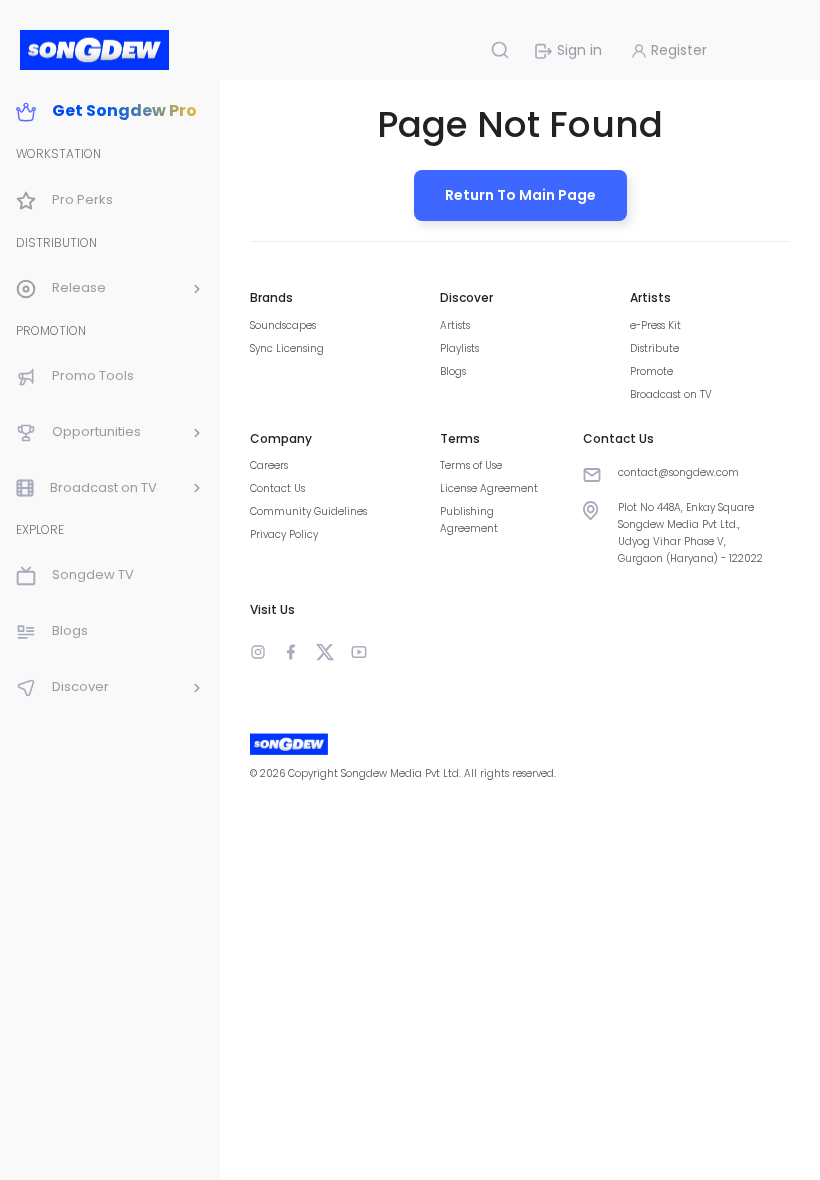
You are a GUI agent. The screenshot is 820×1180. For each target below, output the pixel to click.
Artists (455, 325)
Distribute (654, 348)
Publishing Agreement (469, 520)
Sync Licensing (287, 348)
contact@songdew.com (678, 472)
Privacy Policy (284, 534)
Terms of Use (471, 465)
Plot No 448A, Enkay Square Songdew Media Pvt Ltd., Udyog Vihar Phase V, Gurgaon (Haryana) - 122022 (690, 533)
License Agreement (489, 488)
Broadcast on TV (671, 394)
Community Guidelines (308, 511)
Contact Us (277, 488)
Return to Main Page (520, 195)
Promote (651, 371)
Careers (269, 465)
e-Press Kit (655, 325)
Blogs (453, 371)
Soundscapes (283, 325)
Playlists (459, 348)
